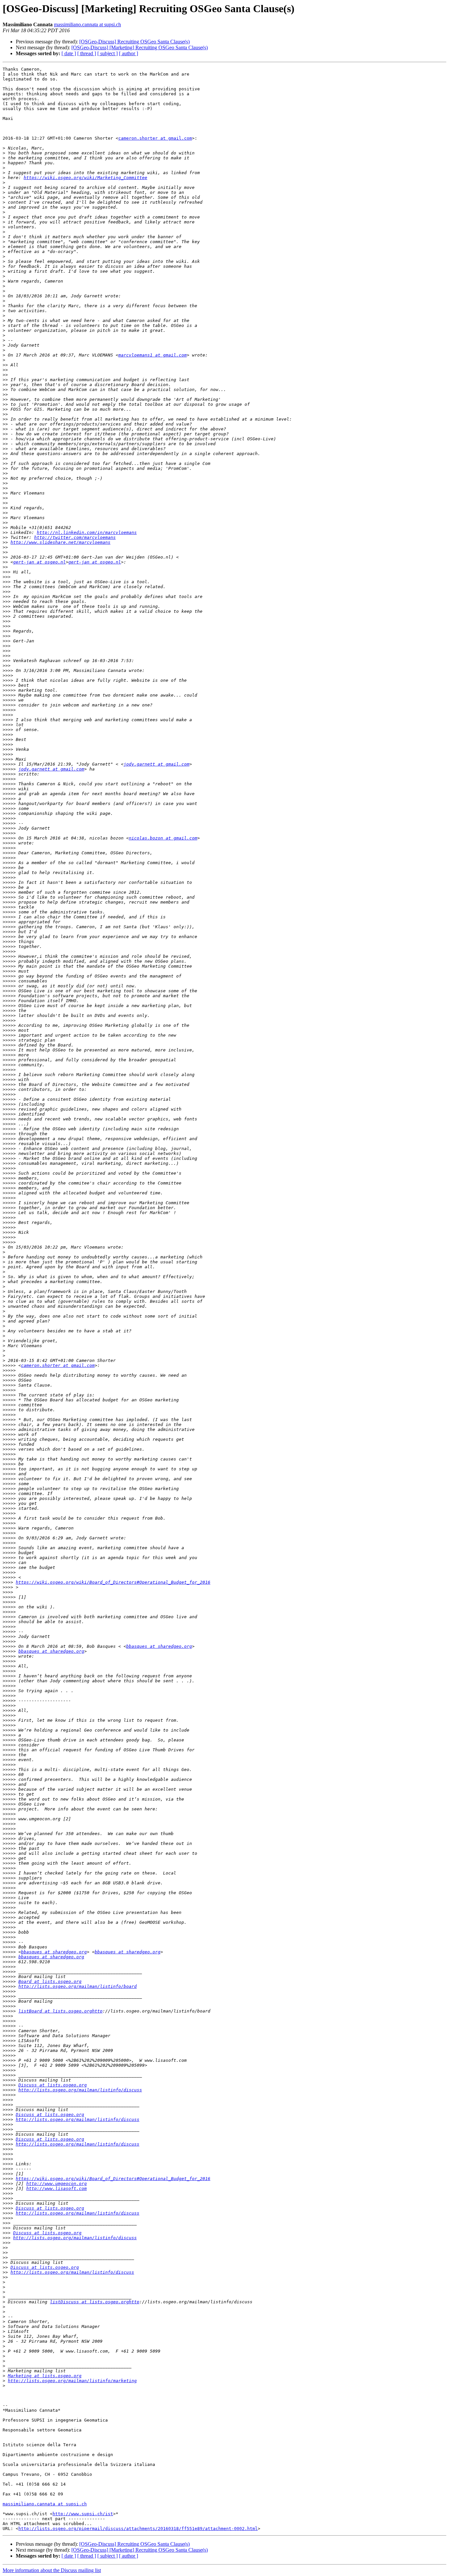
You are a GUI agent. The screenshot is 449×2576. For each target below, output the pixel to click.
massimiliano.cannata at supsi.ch (87, 24)
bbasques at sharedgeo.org (159, 1646)
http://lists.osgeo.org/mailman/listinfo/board (78, 1986)
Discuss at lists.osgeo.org (53, 2085)
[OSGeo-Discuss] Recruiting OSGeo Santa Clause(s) (134, 42)
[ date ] (69, 53)
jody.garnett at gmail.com (156, 764)
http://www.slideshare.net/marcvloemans (60, 542)
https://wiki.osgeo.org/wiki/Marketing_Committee (85, 178)
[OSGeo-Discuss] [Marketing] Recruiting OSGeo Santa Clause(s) (140, 47)
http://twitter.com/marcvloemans (75, 537)
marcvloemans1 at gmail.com (153, 355)
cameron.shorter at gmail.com (155, 138)
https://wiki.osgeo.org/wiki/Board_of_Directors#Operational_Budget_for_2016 (113, 1582)
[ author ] (129, 53)
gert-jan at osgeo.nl (39, 562)
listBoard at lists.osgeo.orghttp (60, 2011)
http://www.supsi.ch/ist (83, 2514)
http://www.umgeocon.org (57, 2184)
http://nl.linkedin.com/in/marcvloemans (87, 532)
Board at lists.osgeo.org (50, 1981)
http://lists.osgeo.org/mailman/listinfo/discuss (80, 2090)
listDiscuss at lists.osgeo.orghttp (95, 2302)
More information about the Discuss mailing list (52, 2570)
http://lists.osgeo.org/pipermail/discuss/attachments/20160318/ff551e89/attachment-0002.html (138, 2529)
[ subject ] (107, 53)
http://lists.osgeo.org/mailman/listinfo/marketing (72, 2381)
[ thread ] (87, 53)
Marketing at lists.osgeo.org (45, 2376)
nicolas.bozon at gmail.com (163, 838)
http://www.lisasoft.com (57, 2188)
